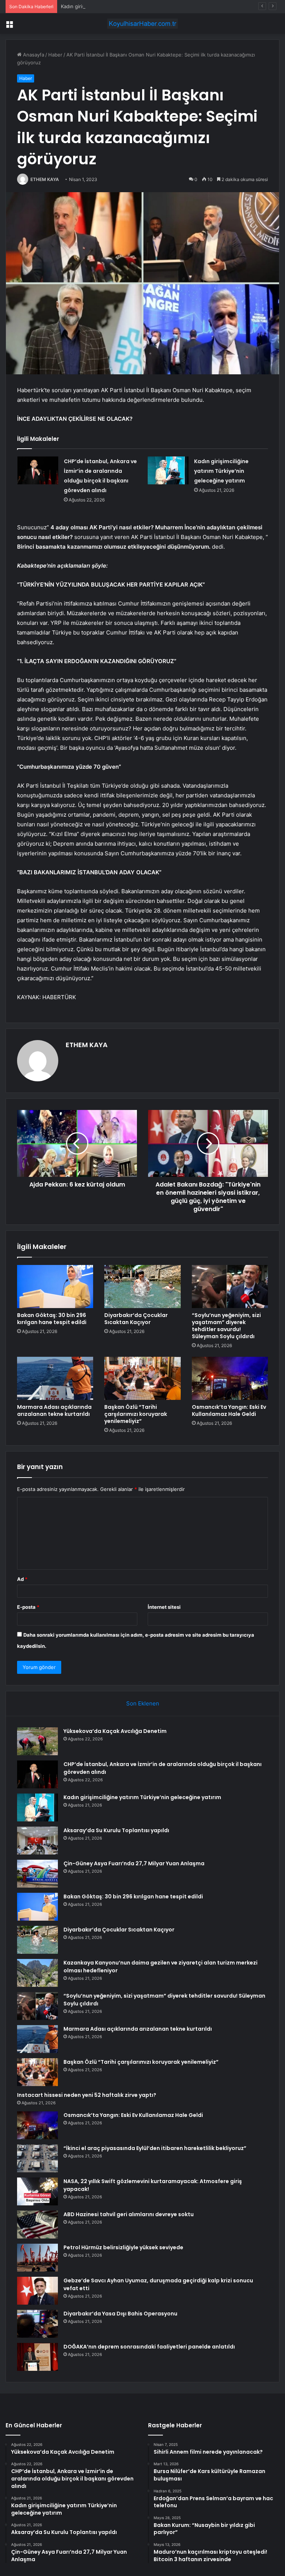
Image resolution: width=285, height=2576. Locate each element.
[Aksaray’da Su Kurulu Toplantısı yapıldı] (37, 1841)
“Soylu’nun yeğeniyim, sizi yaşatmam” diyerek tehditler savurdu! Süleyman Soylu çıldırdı (226, 1326)
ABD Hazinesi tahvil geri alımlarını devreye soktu (129, 2214)
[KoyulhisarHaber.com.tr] (142, 24)
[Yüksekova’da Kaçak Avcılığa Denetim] (37, 1741)
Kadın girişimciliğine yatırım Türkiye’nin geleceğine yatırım (127, 6)
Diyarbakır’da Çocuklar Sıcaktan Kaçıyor (136, 1319)
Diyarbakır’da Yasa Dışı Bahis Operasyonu (120, 2314)
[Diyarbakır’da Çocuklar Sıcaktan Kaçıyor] (142, 1287)
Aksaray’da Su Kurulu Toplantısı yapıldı (116, 1830)
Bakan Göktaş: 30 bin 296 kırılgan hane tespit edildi (52, 1319)
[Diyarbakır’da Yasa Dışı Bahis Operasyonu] (37, 2324)
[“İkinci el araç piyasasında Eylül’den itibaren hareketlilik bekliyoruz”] (37, 2158)
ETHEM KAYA (45, 179)
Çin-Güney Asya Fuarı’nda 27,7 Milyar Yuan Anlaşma (134, 1863)
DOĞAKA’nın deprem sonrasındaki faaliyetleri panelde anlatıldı (149, 2347)
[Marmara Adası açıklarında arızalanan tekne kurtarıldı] (55, 1378)
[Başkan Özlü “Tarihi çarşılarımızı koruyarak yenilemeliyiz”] (142, 1378)
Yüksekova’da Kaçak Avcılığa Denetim (115, 1731)
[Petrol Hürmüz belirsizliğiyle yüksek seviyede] (37, 2258)
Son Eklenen (143, 1703)
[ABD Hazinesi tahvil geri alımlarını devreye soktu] (37, 2225)
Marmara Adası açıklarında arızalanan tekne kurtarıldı (54, 1410)
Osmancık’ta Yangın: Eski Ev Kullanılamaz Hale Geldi (229, 1410)
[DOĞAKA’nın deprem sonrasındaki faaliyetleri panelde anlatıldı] (37, 2357)
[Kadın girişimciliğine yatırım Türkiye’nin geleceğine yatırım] (168, 470)
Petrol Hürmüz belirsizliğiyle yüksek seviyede (123, 2247)
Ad (22, 1579)
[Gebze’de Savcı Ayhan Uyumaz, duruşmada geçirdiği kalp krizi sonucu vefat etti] (37, 2291)
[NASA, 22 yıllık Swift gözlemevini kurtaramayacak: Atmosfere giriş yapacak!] (37, 2191)
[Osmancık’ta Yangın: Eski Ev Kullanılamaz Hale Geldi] (230, 1378)
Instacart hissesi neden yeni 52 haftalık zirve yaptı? (87, 2095)
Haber (55, 55)
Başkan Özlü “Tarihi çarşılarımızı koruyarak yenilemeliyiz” (136, 1414)
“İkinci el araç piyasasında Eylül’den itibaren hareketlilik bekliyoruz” (155, 2148)
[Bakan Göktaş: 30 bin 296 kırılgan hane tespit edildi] (55, 1287)
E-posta (28, 1607)
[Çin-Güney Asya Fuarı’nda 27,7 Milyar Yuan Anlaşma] (37, 1874)
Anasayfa (33, 55)
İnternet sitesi (164, 1607)
